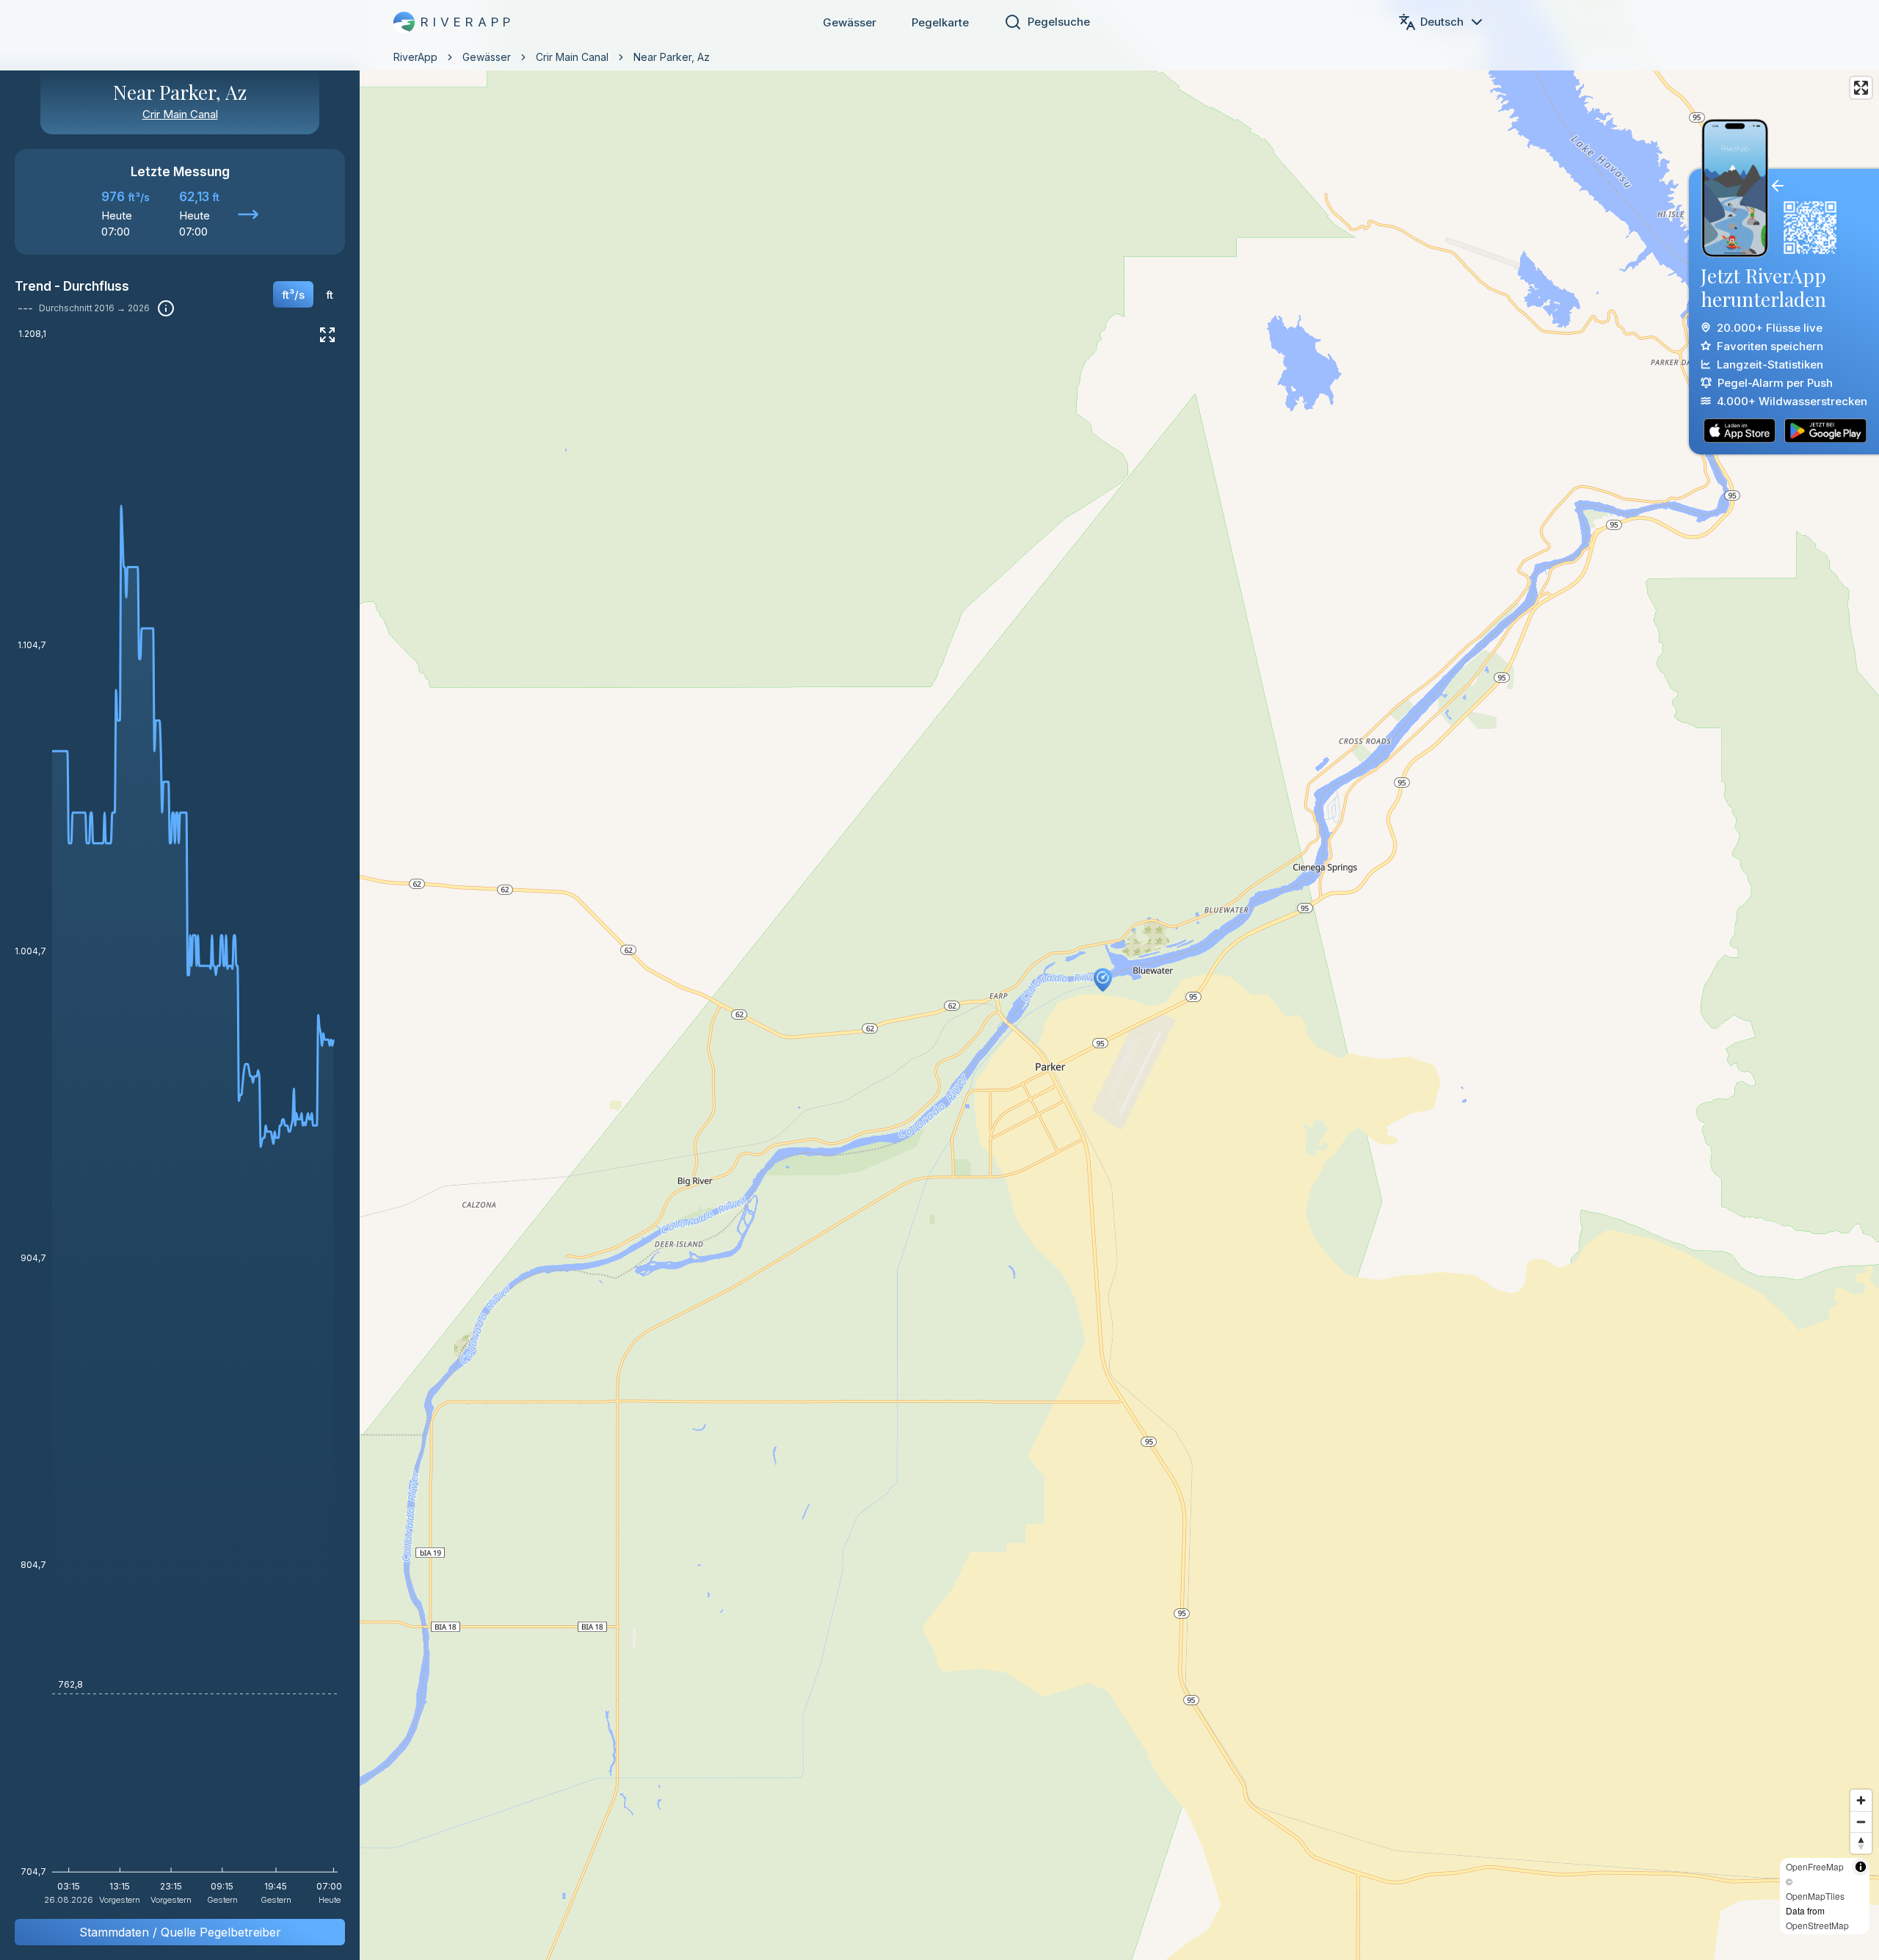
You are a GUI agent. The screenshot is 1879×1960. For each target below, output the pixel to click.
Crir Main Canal (572, 57)
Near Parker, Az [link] (672, 57)
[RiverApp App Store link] (1740, 431)
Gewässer (850, 22)
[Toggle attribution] (1861, 1867)
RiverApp (415, 57)
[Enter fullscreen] (1861, 88)
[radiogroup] (308, 300)
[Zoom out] (1861, 1822)
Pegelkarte (940, 22)
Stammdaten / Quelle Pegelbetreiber (180, 1932)
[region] (939, 980)
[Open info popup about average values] (166, 308)
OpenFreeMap (1815, 1866)
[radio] (293, 294)
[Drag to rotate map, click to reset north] (1861, 1843)
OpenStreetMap (1817, 1925)
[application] (180, 1122)
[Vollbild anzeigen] (327, 335)
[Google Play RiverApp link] (1825, 431)
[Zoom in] (1861, 1800)
